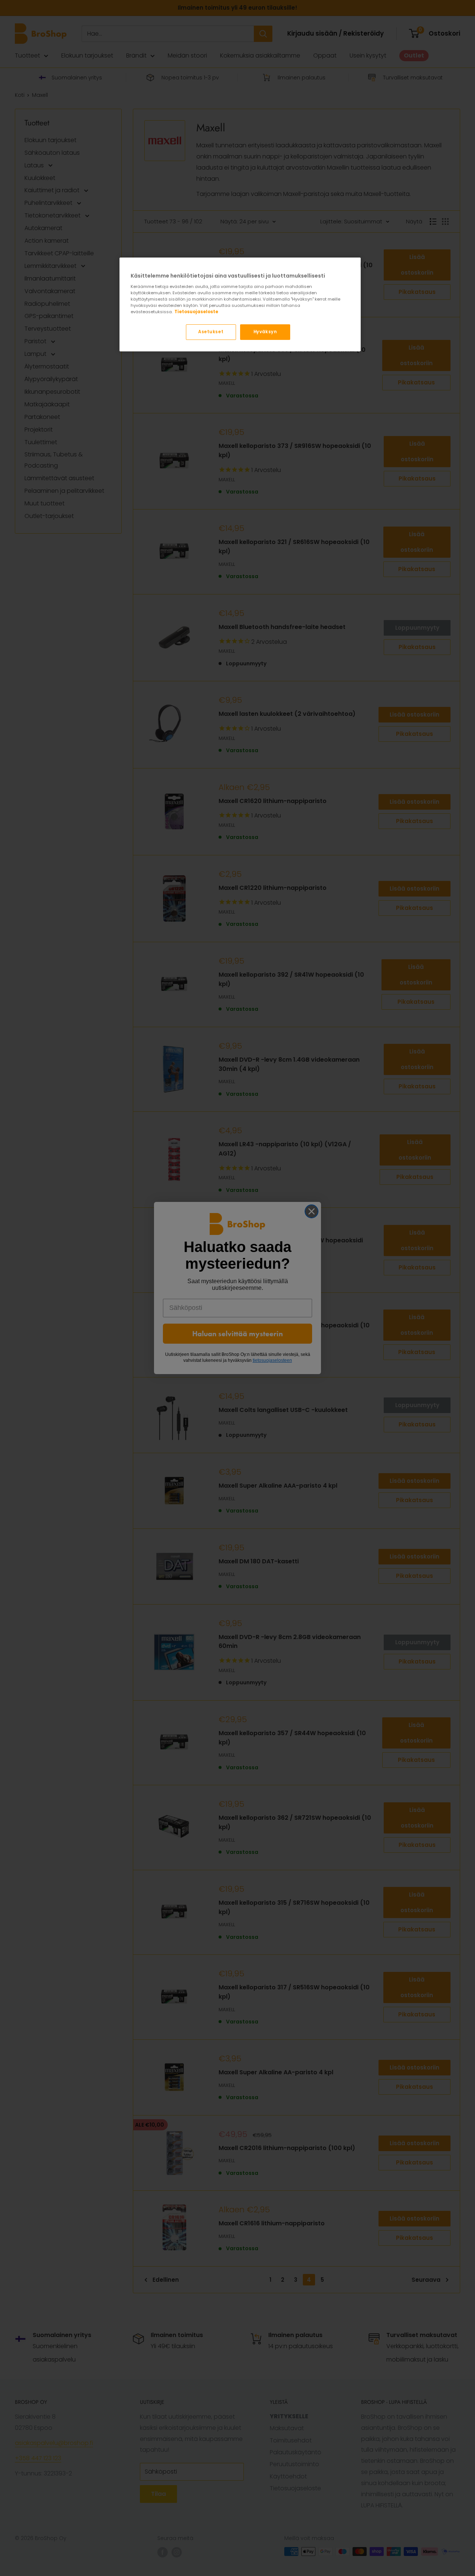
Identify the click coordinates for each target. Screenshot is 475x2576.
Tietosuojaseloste (196, 312)
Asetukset (211, 332)
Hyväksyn (265, 332)
